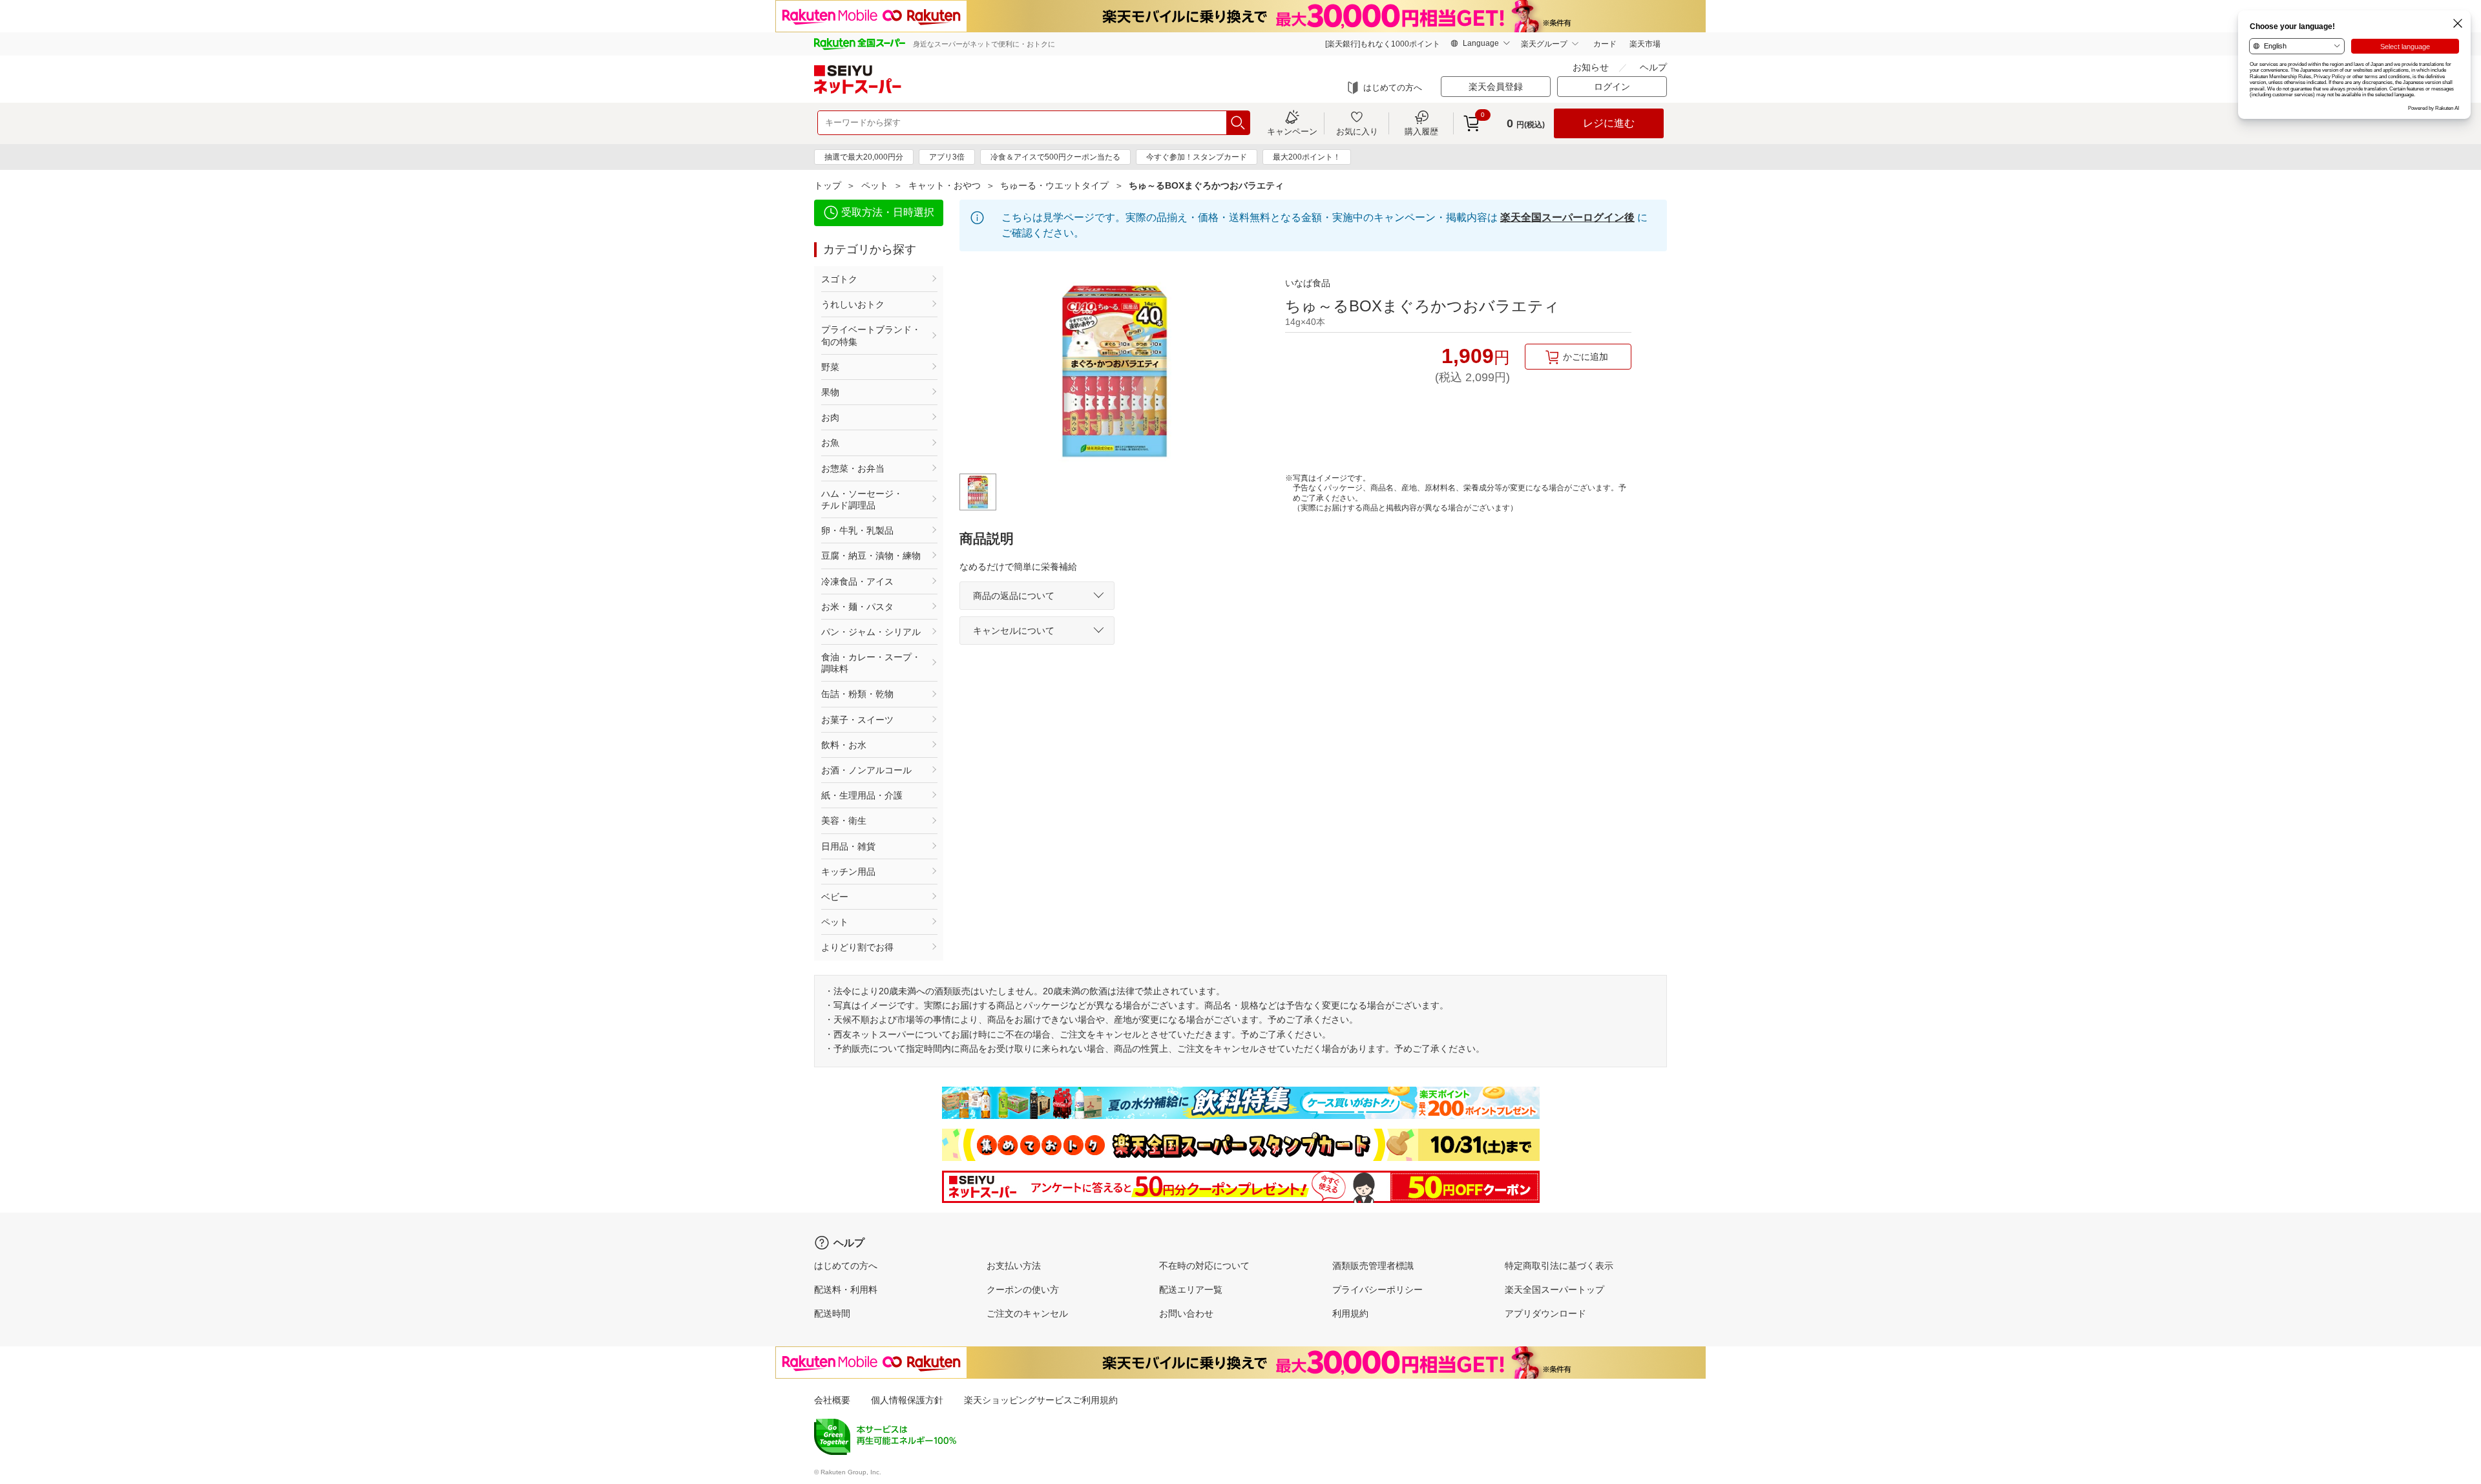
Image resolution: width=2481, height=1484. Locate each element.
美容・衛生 (844, 820)
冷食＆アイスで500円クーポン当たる (1055, 157)
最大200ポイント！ (1307, 157)
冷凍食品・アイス (857, 581)
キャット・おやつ (945, 185)
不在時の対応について (1204, 1266)
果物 (830, 392)
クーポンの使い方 (1023, 1290)
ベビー (835, 897)
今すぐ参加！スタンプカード (1197, 157)
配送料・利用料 (846, 1290)
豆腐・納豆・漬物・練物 (871, 556)
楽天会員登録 (1496, 87)
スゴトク (839, 279)
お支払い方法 (1014, 1266)
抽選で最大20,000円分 (864, 157)
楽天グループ (1544, 44)
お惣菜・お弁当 (853, 468)
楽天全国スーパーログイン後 (1567, 217)
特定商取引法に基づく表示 (1559, 1266)
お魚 (830, 443)
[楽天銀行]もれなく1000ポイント (1383, 44)
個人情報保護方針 (907, 1400)
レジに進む (1609, 123)
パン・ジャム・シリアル (871, 632)
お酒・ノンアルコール (866, 770)
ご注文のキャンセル (1027, 1313)
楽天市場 (1645, 44)
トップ (828, 185)
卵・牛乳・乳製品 (857, 530)
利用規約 (1350, 1313)
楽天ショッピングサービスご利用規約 (1041, 1400)
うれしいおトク (853, 304)
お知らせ (1591, 67)
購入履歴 (1421, 131)
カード (1605, 44)
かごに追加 (1586, 357)
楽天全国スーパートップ (1555, 1290)
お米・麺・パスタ (857, 607)
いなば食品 (1308, 283)
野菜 (830, 367)
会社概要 (832, 1400)
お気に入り (1357, 131)
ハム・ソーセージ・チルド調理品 (862, 499)
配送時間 (832, 1313)
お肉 (830, 417)
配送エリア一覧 (1191, 1290)
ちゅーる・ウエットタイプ (1054, 185)
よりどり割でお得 (857, 947)
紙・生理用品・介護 (862, 795)
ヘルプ (1653, 67)
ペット (875, 185)
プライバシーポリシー (1377, 1290)
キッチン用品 (848, 872)
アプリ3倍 (947, 157)
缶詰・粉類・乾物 (857, 694)
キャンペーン (1292, 131)
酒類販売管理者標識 (1373, 1266)
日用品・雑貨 (848, 846)
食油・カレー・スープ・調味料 (871, 663)
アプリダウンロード (1545, 1313)
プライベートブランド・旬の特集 (871, 335)
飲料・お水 (844, 745)
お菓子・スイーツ (857, 720)
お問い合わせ (1186, 1313)
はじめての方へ (1393, 88)
